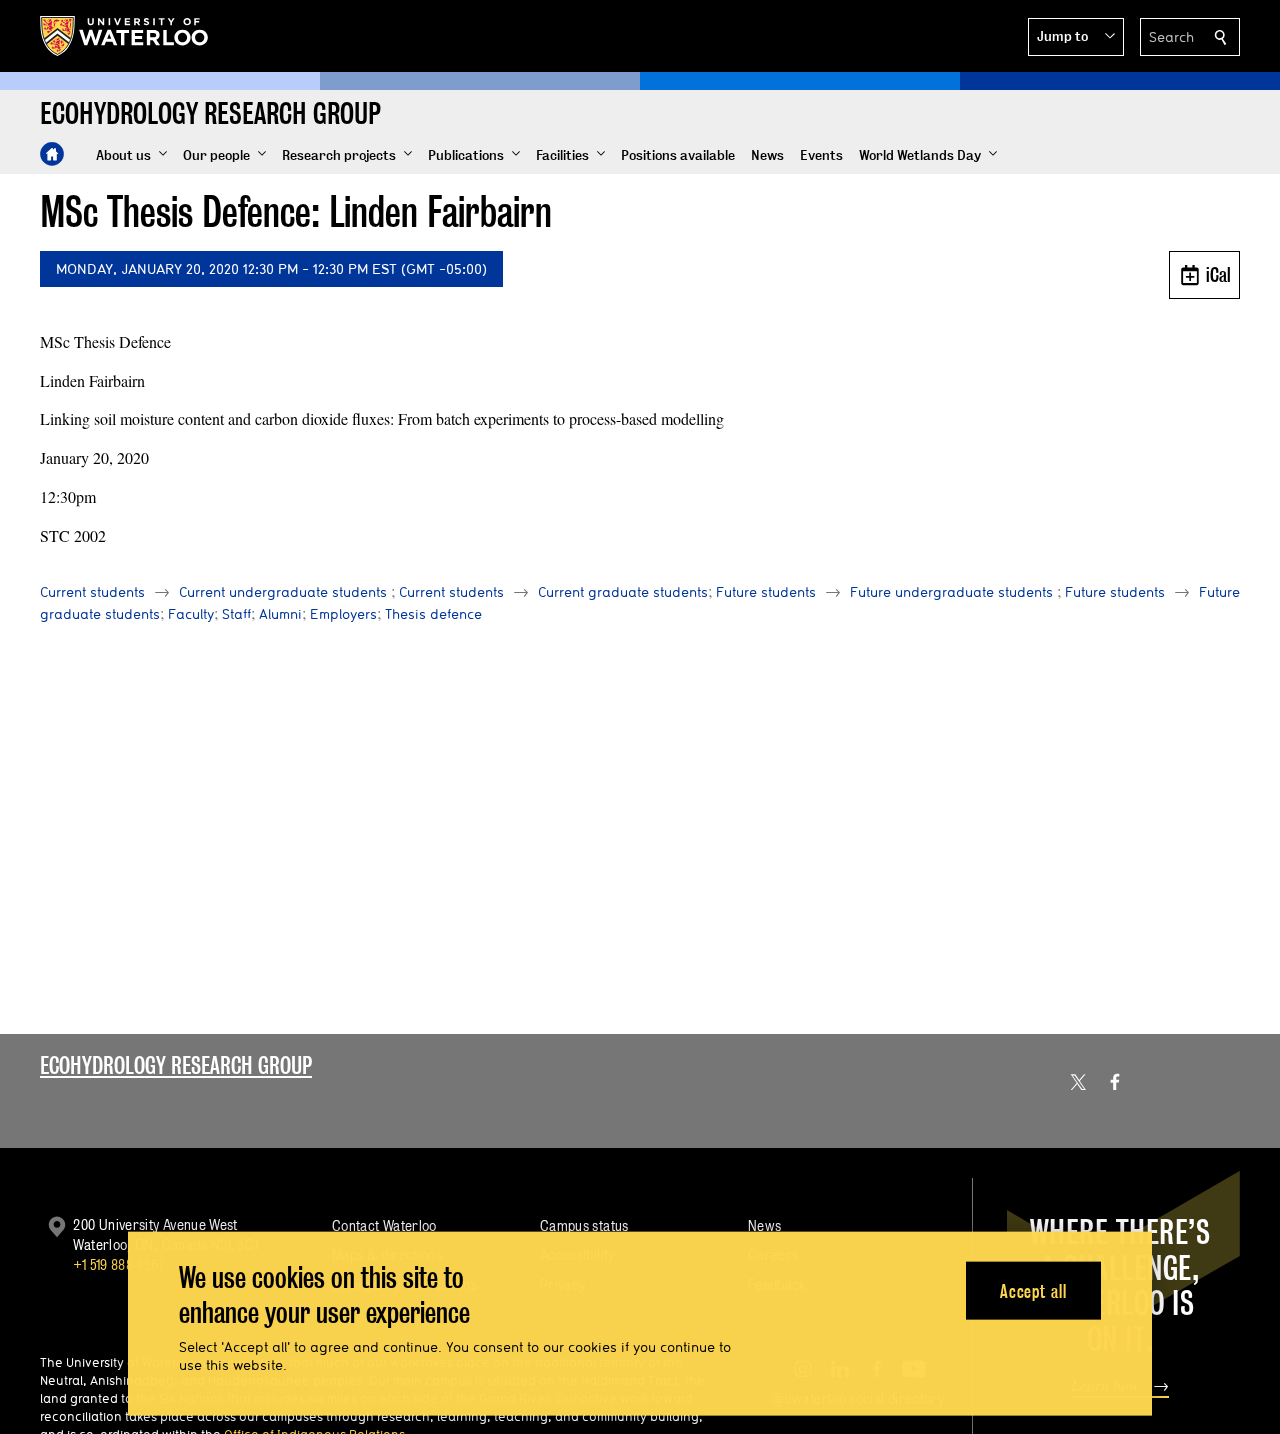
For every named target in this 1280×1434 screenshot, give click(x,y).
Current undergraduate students (283, 592)
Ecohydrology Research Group (176, 1065)
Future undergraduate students (951, 592)
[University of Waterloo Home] (125, 36)
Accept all (1033, 1290)
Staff (236, 614)
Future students (766, 592)
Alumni (280, 614)
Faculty (191, 614)
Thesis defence (433, 614)
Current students (92, 592)
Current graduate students (623, 592)
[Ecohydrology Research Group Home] (52, 154)
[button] (1076, 37)
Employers (343, 614)
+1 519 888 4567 (119, 1264)
